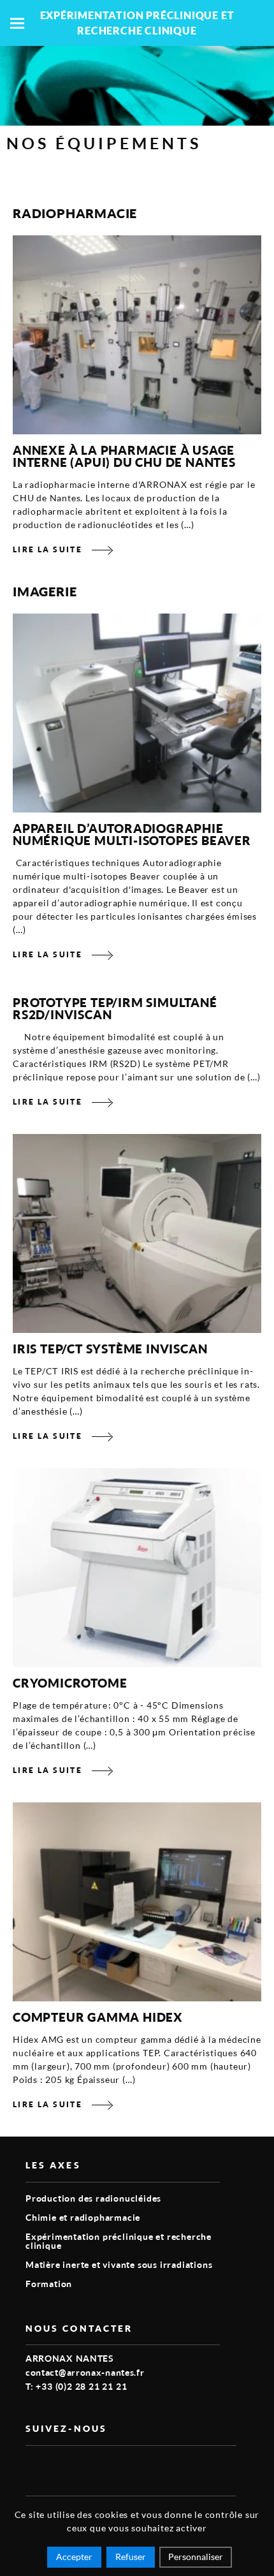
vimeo (33, 2466)
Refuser (131, 2557)
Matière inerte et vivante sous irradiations (119, 2264)
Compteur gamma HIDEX (98, 2017)
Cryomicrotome (70, 1683)
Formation (49, 2284)
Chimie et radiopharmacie (83, 2217)
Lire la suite (47, 549)
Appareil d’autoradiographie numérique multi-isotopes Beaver (132, 834)
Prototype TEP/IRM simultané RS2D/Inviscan (115, 1008)
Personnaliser (196, 2557)
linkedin (62, 2466)
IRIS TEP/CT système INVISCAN (110, 1349)
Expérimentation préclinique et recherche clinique (119, 2241)
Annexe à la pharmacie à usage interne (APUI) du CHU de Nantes (124, 456)
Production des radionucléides (93, 2198)
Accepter (74, 2557)
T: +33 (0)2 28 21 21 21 (76, 2386)
